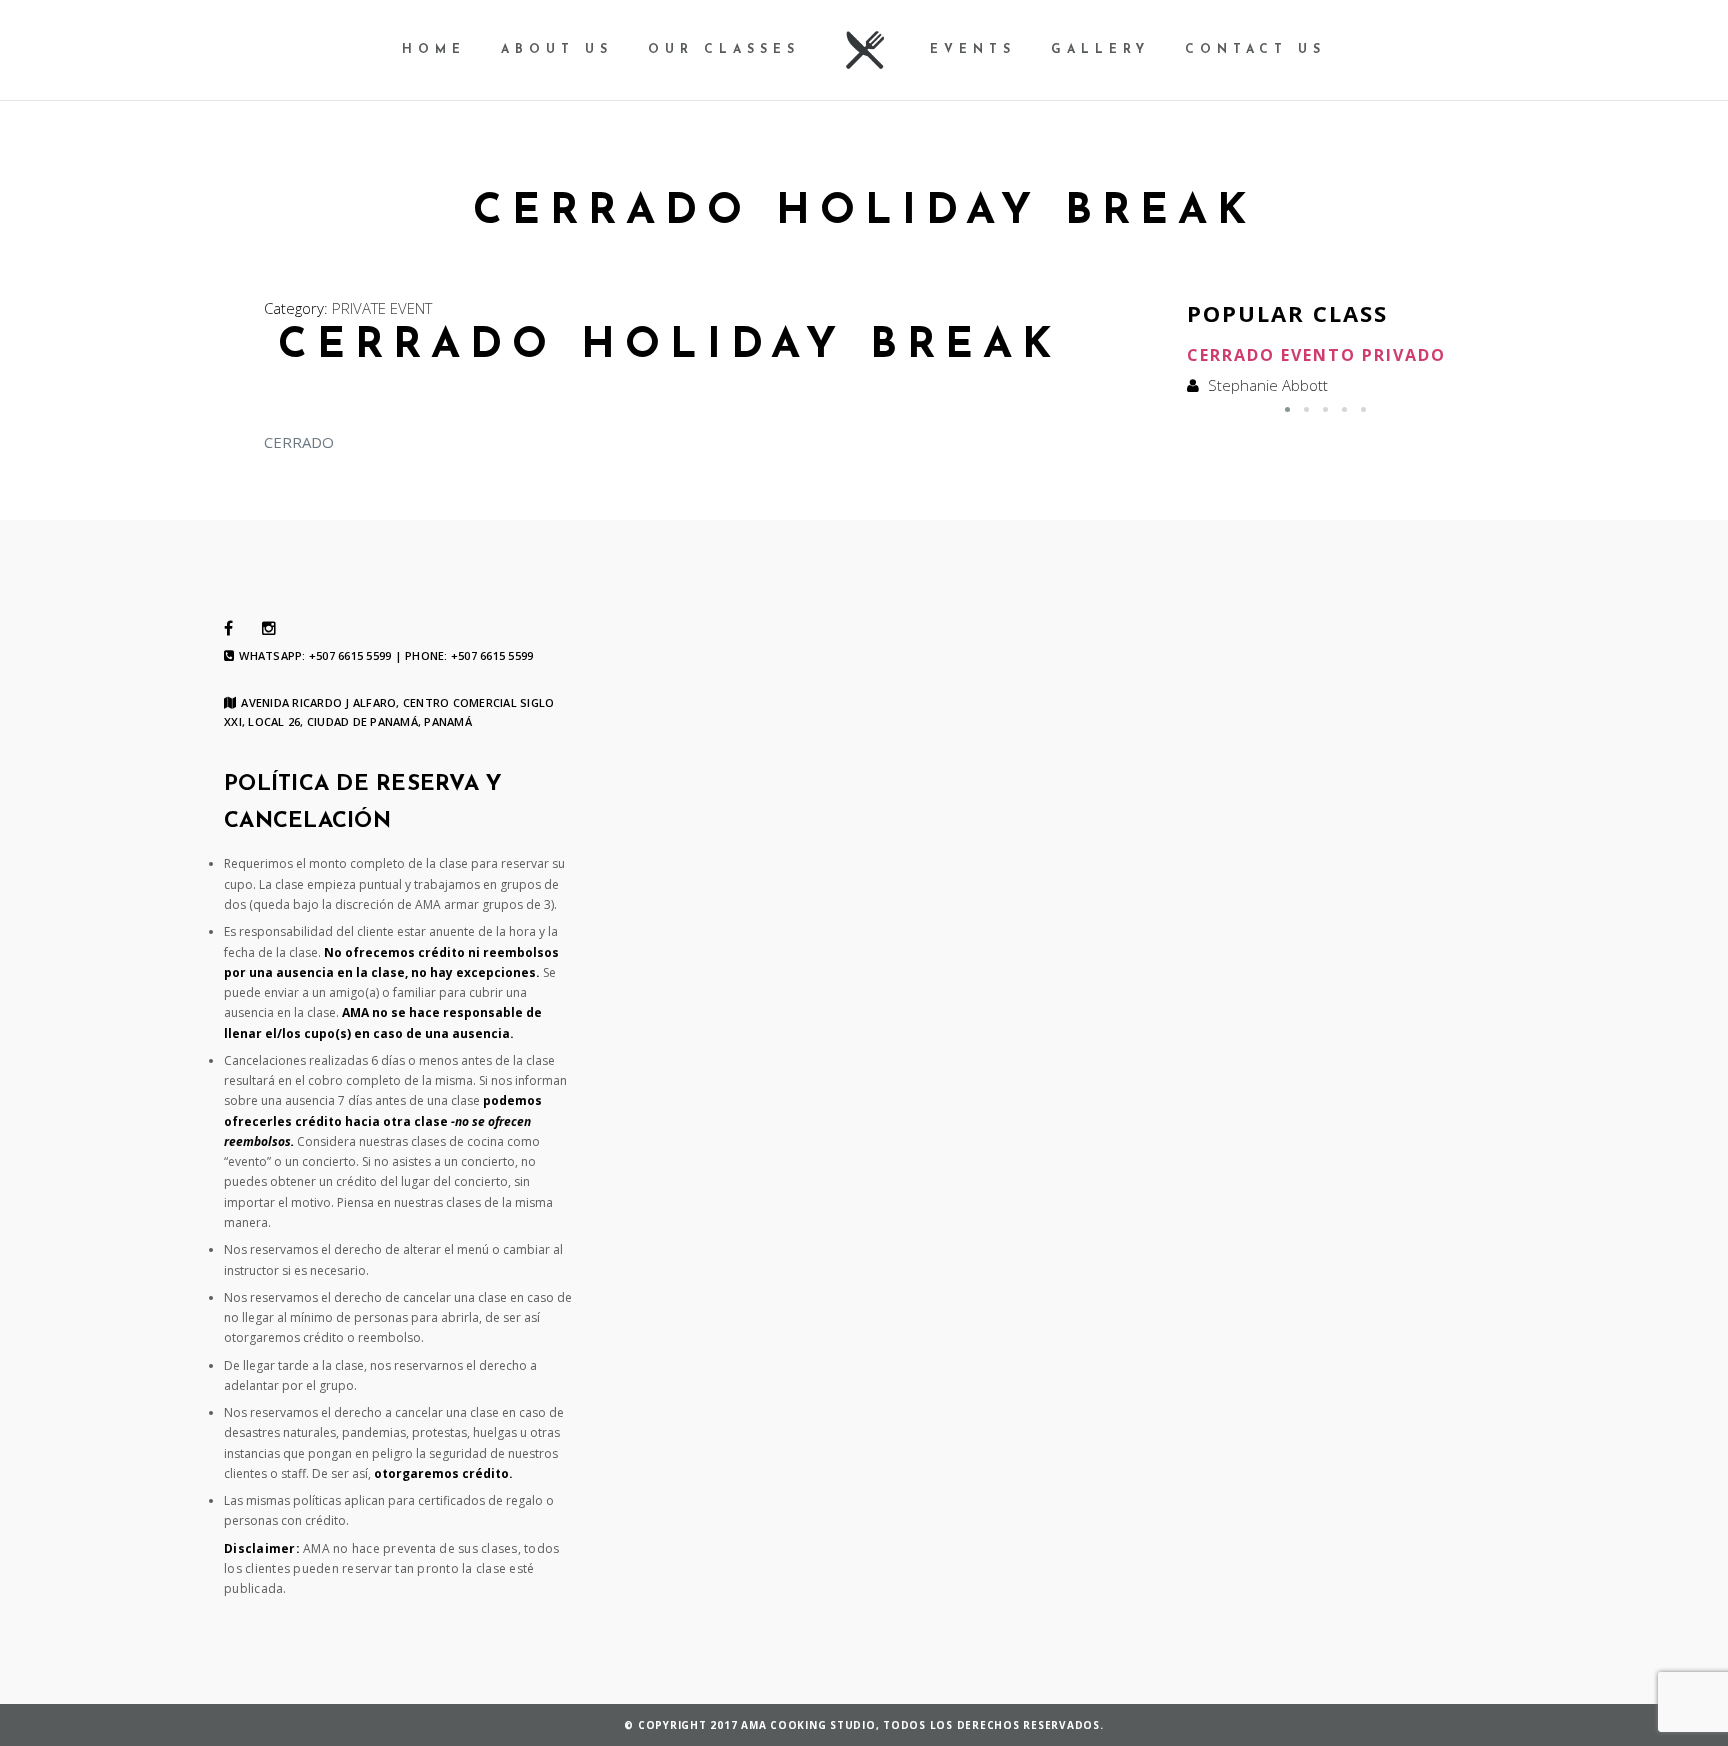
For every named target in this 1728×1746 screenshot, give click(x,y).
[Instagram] (269, 629)
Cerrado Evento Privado (1316, 355)
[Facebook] (228, 629)
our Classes (724, 50)
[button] (1287, 409)
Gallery (1100, 50)
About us (557, 50)
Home (434, 50)
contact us (1255, 50)
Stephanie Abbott (1268, 385)
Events (973, 50)
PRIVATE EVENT (382, 308)
